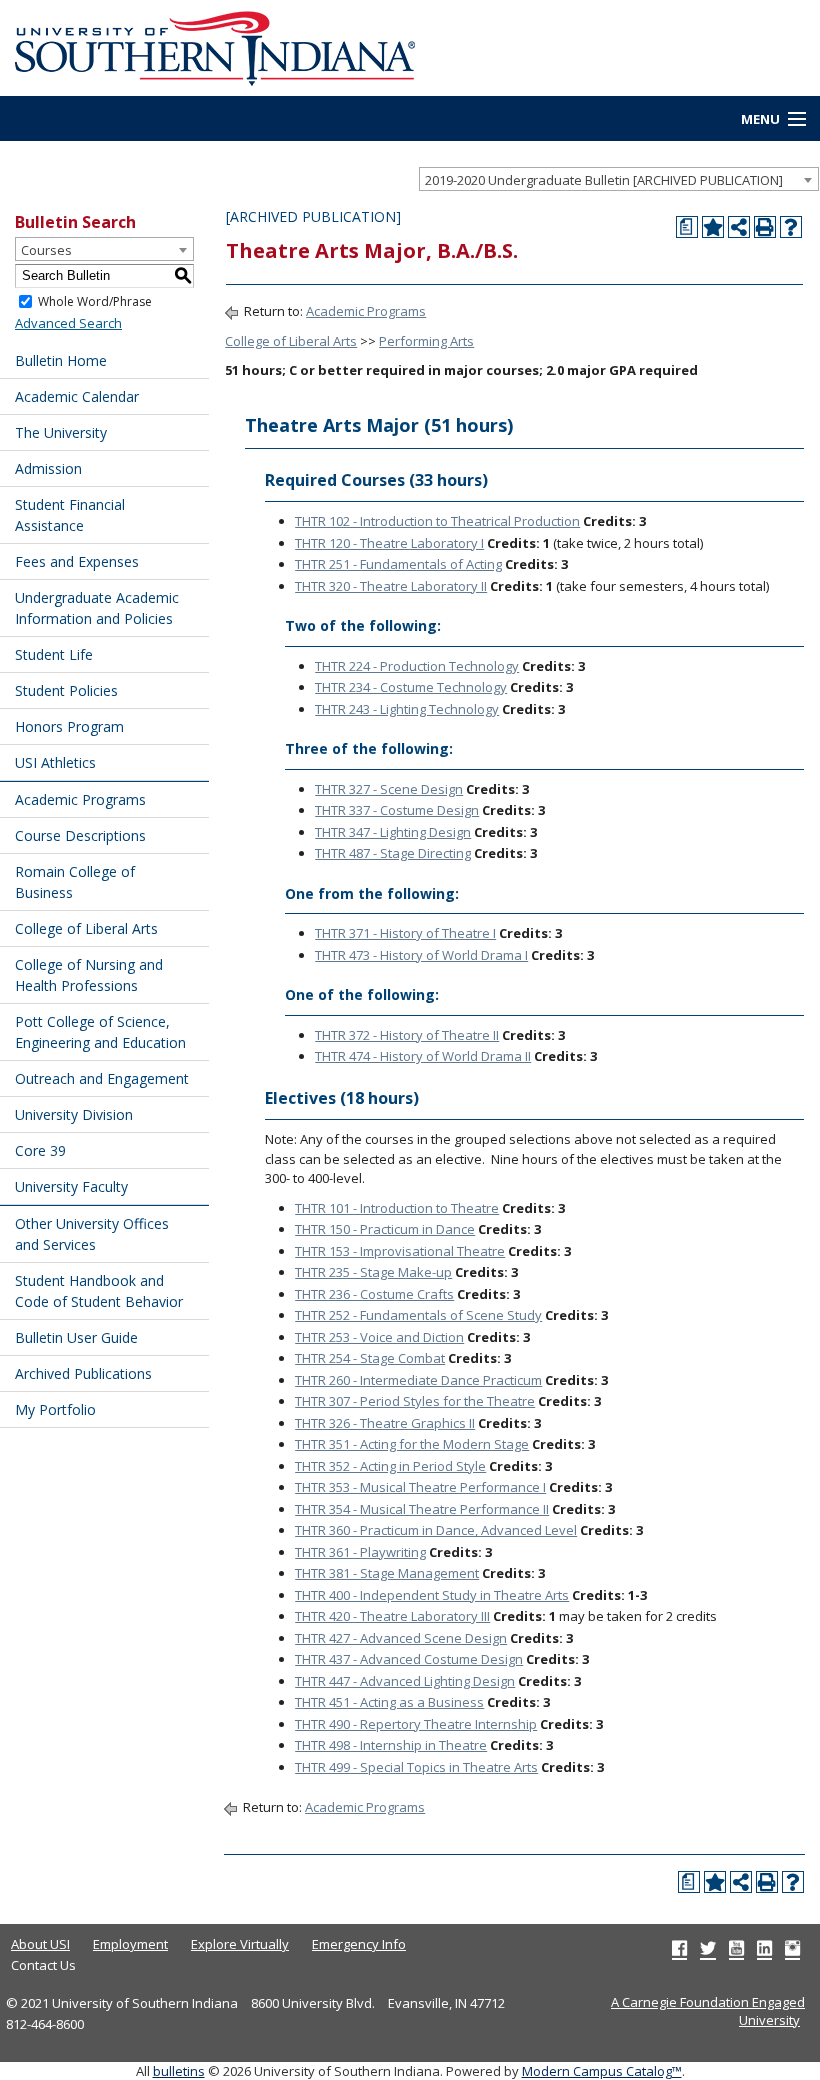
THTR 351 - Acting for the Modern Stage (412, 1444)
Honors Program (69, 726)
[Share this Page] (739, 227)
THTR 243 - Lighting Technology (407, 709)
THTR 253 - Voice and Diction (379, 1337)
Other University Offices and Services (92, 1234)
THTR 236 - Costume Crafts (374, 1294)
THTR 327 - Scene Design (389, 789)
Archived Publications (83, 1373)
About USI (40, 1944)
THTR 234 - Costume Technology (411, 687)
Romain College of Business (75, 882)
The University (61, 432)
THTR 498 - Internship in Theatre (391, 1745)
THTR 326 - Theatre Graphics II (385, 1423)
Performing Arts (426, 341)
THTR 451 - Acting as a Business (389, 1702)
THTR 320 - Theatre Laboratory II (391, 586)
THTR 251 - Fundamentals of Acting (398, 564)
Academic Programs (80, 799)
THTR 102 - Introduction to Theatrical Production (437, 521)
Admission (48, 468)
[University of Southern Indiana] (215, 46)
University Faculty (71, 1186)
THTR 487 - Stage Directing (393, 853)
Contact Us (43, 1965)
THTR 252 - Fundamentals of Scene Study (418, 1315)
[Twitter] (708, 1948)
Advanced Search (68, 323)
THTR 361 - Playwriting (360, 1552)
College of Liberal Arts (86, 928)
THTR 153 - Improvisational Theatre (400, 1251)
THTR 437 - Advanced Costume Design (409, 1659)
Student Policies (66, 690)
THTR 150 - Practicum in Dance (385, 1229)
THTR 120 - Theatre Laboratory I (389, 543)
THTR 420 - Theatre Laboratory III (392, 1616)
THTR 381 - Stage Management (387, 1573)
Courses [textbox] (46, 250)
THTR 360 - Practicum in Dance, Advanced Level (436, 1530)
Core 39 (40, 1150)
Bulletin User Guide (76, 1337)
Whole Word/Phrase (95, 300)
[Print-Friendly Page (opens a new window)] (765, 227)
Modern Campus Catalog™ (602, 2071)
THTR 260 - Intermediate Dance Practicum (418, 1380)
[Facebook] (679, 1948)
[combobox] (619, 179)
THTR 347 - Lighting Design (393, 832)
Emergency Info (359, 1944)
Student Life (54, 654)
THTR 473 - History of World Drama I (421, 955)
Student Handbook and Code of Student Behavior (99, 1291)
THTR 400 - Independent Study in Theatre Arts (432, 1595)
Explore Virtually (240, 1944)
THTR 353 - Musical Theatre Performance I (420, 1487)
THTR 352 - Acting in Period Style (390, 1466)
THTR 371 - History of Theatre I (405, 933)
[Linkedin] (764, 1948)
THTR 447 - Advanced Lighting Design (405, 1681)
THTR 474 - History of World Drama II (423, 1056)
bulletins (179, 2071)
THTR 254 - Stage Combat (370, 1358)
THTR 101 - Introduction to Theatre (397, 1208)
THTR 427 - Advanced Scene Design (401, 1638)
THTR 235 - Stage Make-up (373, 1272)
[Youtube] (736, 1948)
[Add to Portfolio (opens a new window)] (713, 227)
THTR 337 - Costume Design (397, 810)
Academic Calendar (77, 396)
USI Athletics (55, 762)
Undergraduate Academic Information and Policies (97, 608)
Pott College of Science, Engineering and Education (100, 1032)
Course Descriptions (80, 835)
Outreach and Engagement (102, 1078)
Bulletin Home (61, 360)
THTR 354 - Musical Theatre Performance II (422, 1509)
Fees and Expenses (77, 561)
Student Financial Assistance (70, 515)
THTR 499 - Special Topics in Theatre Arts (416, 1767)
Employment (130, 1944)
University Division (74, 1114)
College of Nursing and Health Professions (89, 975)
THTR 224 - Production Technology (417, 666)
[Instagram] (792, 1948)
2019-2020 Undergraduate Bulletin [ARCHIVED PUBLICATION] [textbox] (604, 180)
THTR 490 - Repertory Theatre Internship (416, 1724)
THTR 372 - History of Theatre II (407, 1035)
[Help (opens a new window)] (791, 227)
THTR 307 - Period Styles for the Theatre (415, 1401)
